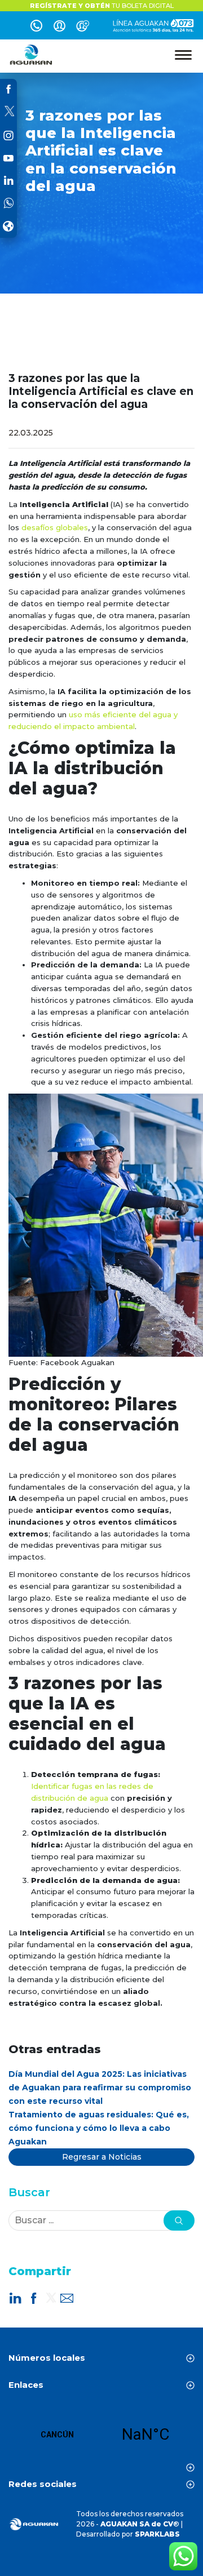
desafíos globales (55, 527)
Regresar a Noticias (102, 2157)
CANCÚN (101, 2435)
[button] (179, 2220)
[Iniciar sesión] (59, 28)
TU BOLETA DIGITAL (102, 6)
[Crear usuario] (83, 28)
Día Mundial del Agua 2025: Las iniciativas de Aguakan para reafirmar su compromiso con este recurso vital (100, 2088)
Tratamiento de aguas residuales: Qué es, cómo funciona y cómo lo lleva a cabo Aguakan (99, 2128)
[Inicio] (32, 55)
